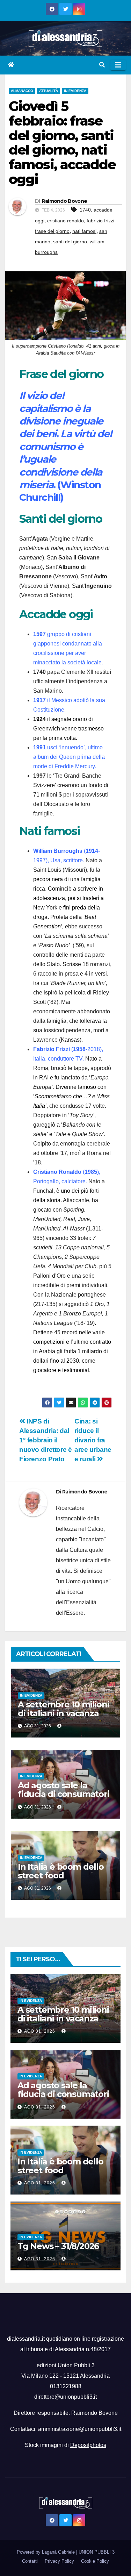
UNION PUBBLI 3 (97, 2552)
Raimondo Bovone (65, 201)
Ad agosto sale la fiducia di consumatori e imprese (64, 1794)
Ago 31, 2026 (40, 2031)
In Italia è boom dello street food (61, 1871)
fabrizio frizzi (100, 221)
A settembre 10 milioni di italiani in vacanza (64, 1709)
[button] (102, 65)
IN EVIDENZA (75, 91)
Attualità (49, 91)
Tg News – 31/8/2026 (58, 2246)
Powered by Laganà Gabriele (46, 2552)
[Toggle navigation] (118, 65)
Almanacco (22, 91)
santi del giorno (70, 242)
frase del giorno (52, 231)
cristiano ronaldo (65, 221)
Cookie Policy (95, 2561)
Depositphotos (88, 2445)
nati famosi (84, 231)
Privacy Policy (59, 2561)
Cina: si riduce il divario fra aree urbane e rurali (93, 1440)
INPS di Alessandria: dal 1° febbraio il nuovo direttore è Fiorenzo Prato (45, 1440)
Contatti (30, 2561)
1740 (85, 210)
